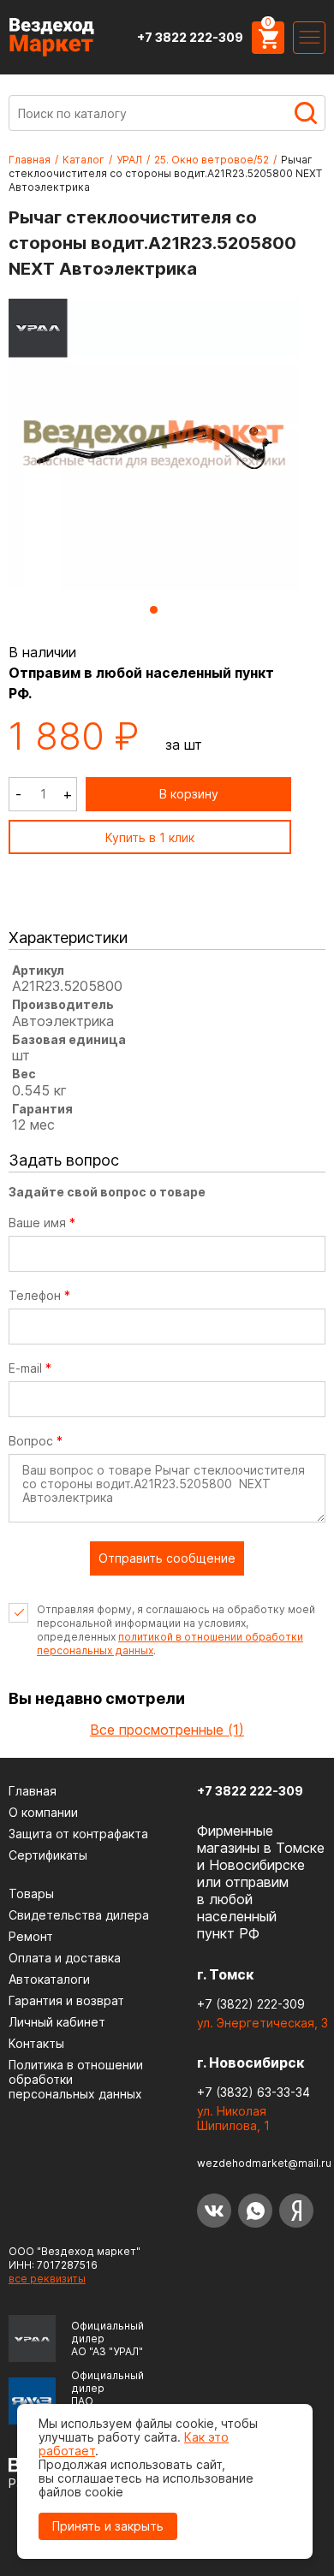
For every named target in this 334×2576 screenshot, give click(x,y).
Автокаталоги (49, 1979)
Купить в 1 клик (150, 837)
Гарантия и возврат (66, 2000)
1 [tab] (154, 610)
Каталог (83, 160)
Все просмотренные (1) (167, 1730)
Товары (31, 1893)
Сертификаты (48, 1855)
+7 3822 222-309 (190, 37)
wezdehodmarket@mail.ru (264, 2163)
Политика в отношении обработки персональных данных (76, 2079)
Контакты (36, 2043)
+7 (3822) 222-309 (251, 2004)
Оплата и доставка (65, 1958)
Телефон (39, 1296)
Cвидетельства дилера (79, 1915)
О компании (43, 1812)
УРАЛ (129, 160)
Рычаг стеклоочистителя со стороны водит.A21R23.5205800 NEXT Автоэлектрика (165, 173)
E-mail (30, 1368)
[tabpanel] (154, 445)
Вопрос (36, 1441)
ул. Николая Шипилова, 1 (233, 2118)
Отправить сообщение (167, 1558)
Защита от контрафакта (78, 1834)
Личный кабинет (57, 2022)
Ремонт (31, 1936)
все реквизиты (47, 2279)
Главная (30, 160)
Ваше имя (42, 1223)
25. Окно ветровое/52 (212, 160)
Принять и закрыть (108, 2526)
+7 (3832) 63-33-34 (253, 2092)
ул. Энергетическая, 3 (262, 2023)
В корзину (189, 794)
